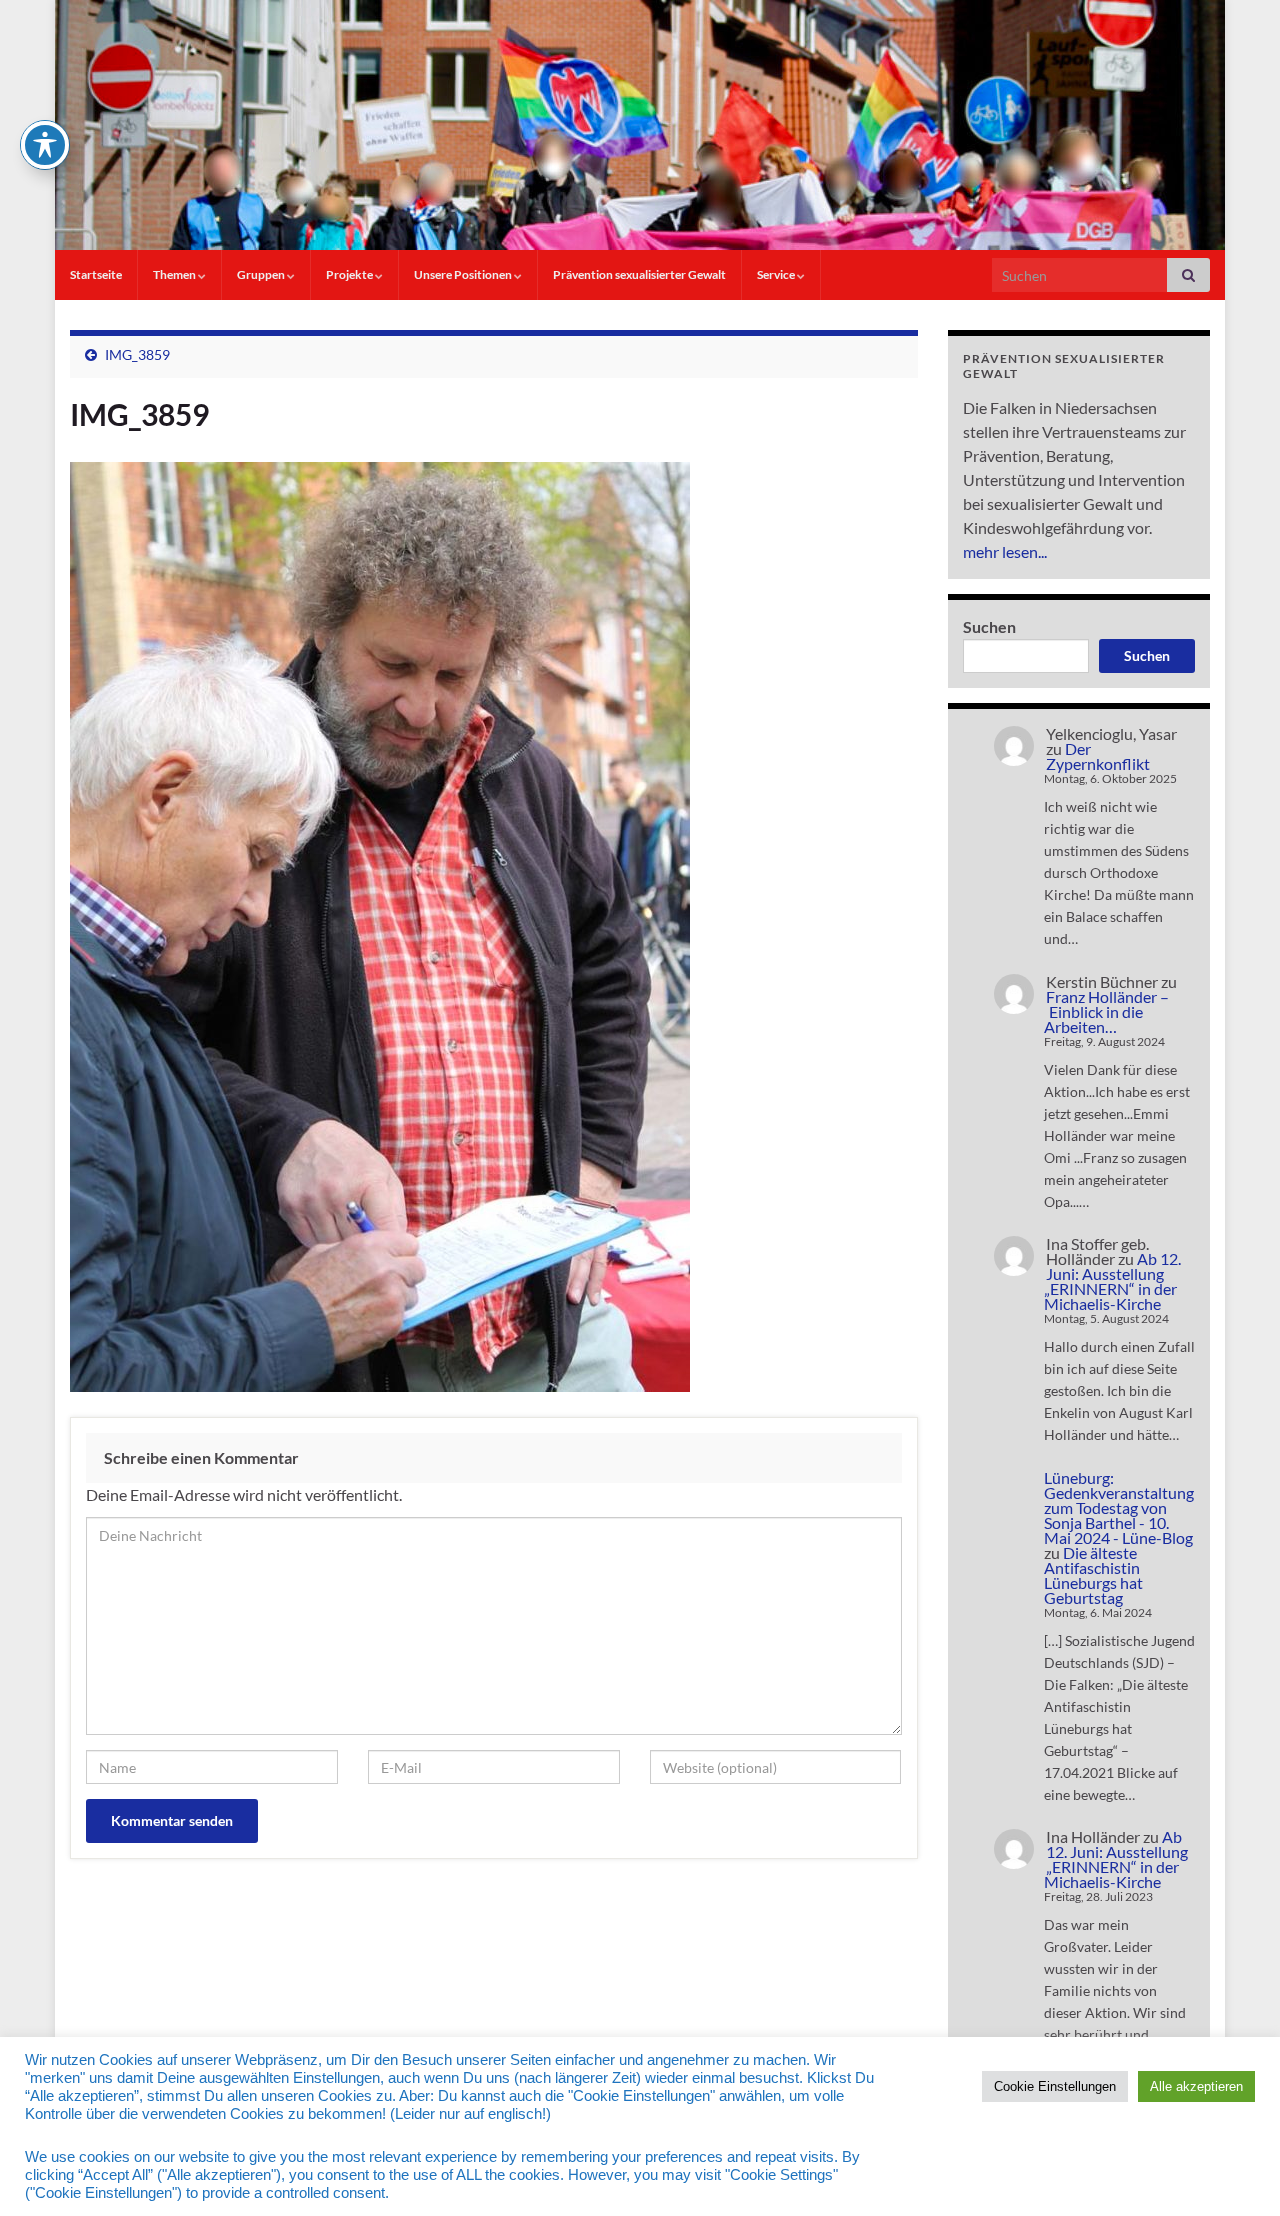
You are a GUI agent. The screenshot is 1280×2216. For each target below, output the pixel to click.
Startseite (96, 274)
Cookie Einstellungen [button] (1055, 2086)
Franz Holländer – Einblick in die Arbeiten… (1106, 1011)
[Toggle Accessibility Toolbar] (45, 145)
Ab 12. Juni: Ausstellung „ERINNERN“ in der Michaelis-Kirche (1112, 1281)
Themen (175, 274)
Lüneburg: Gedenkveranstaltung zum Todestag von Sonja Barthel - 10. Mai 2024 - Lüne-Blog (1119, 1507)
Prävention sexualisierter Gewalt (639, 274)
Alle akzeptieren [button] (1196, 2086)
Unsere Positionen (464, 274)
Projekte (350, 274)
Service (777, 274)
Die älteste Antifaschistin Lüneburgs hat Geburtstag (1093, 1575)
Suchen (989, 626)
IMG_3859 (137, 354)
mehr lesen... (1005, 551)
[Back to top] (1235, 2171)
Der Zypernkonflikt (1098, 756)
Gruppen (262, 274)
